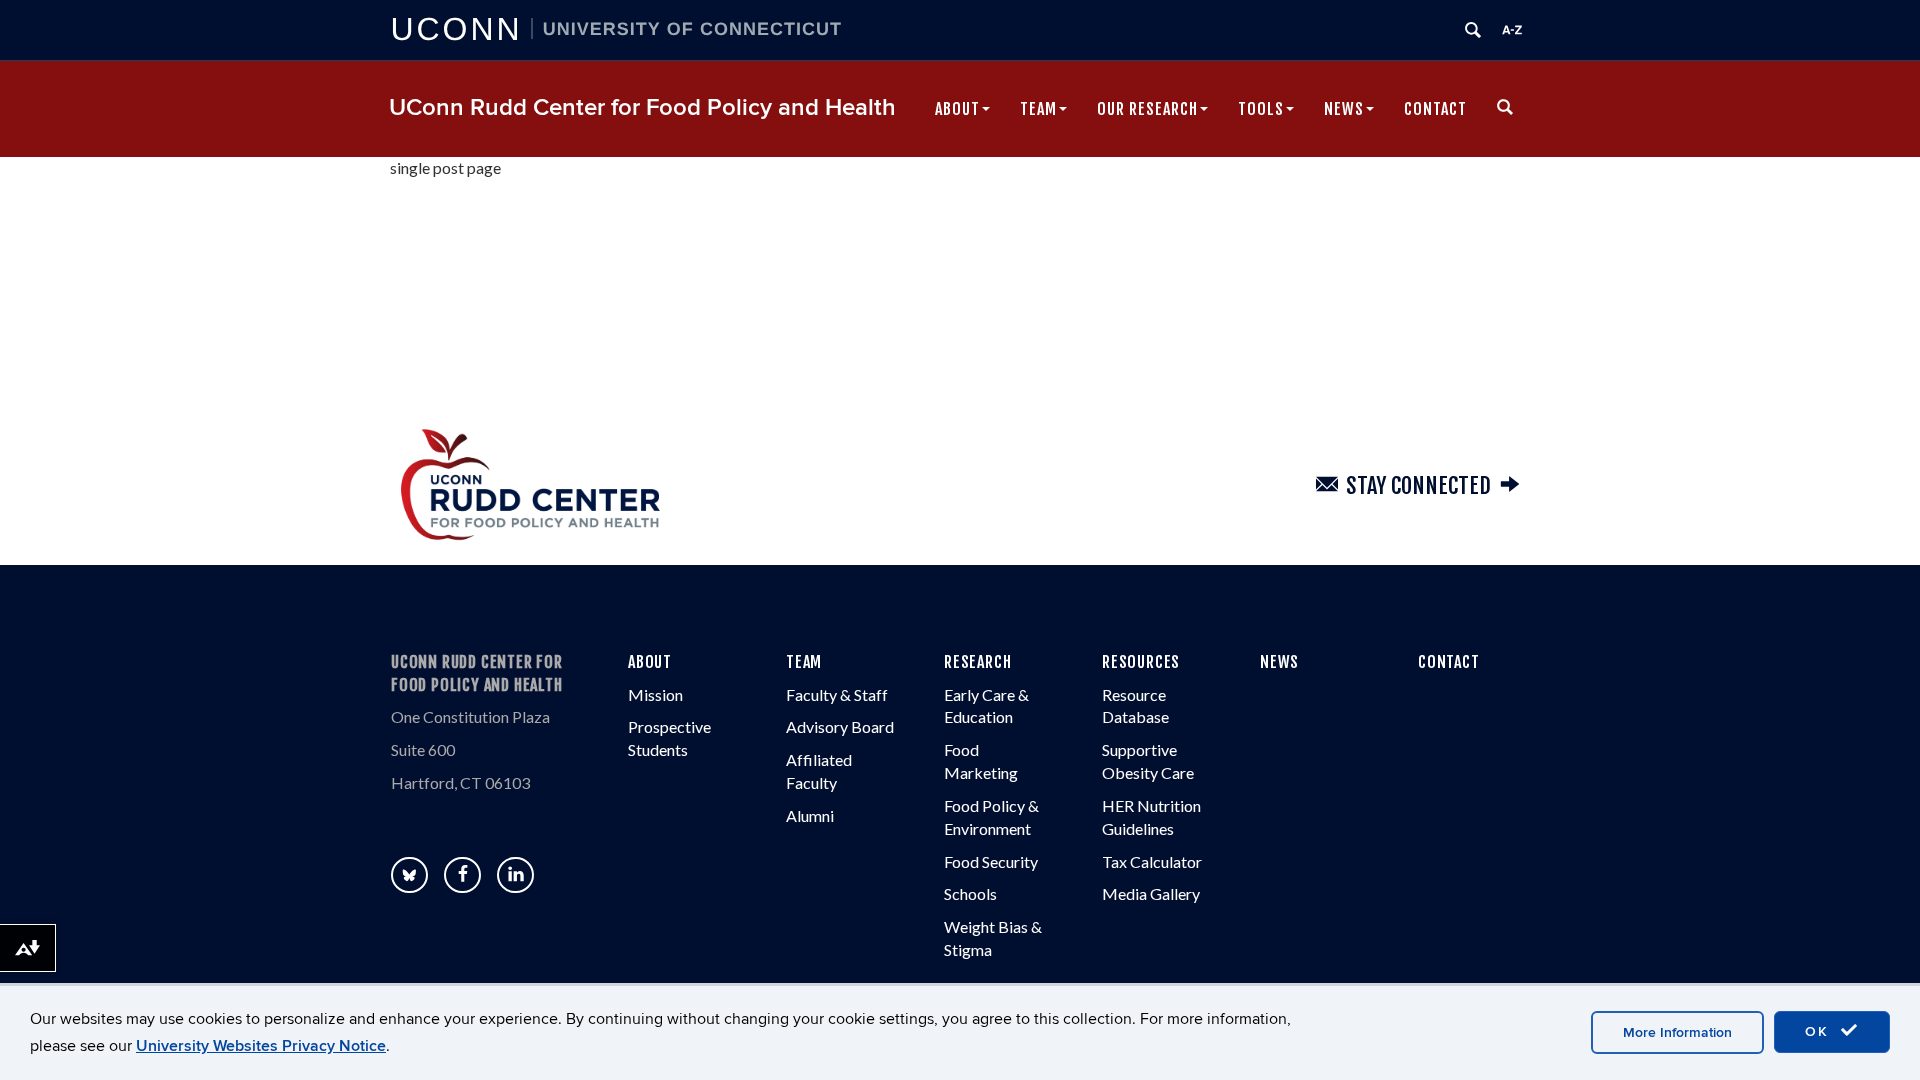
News (1344, 109)
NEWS (1279, 662)
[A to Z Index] (1512, 30)
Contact (1435, 109)
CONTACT (1449, 662)
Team (1038, 109)
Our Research (1147, 109)
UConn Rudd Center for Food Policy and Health (642, 107)
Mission (655, 694)
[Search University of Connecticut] (1473, 30)
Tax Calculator (1152, 861)
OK (1820, 1031)
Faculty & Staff (837, 694)
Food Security (991, 861)
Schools (970, 893)
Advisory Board (840, 726)
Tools (1261, 109)
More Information (1677, 1032)
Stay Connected (1418, 485)
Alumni (810, 815)
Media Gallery (1151, 893)
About (957, 109)
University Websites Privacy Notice (261, 1046)
